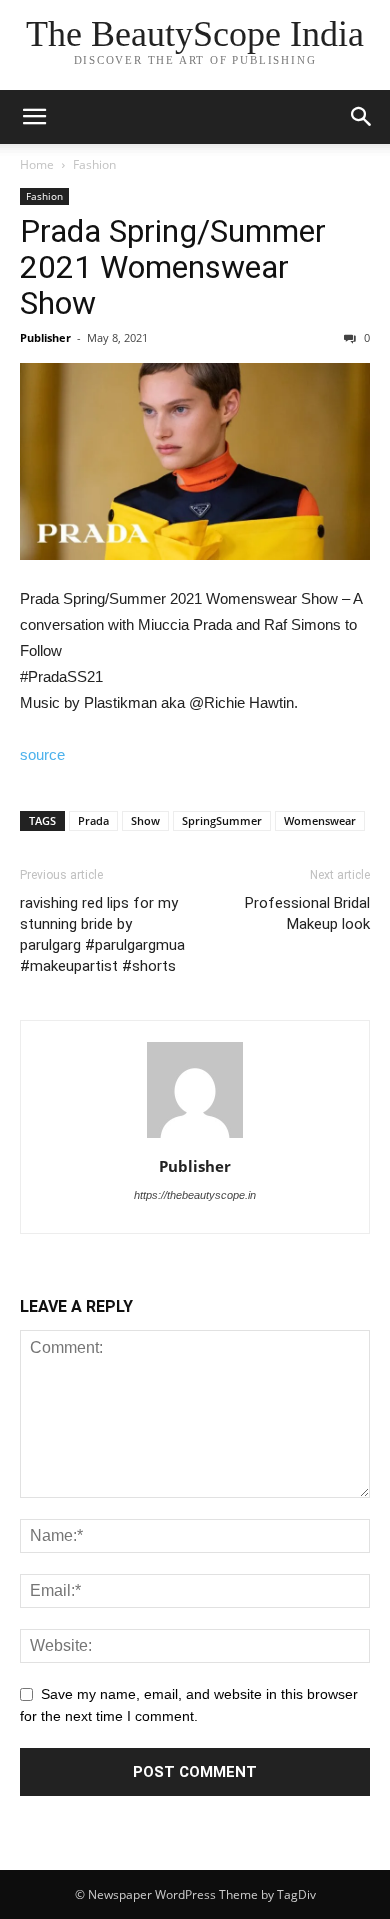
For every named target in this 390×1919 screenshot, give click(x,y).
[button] (362, 117)
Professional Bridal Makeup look (307, 913)
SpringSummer (222, 820)
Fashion (94, 164)
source (42, 754)
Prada (93, 820)
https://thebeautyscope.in (195, 1195)
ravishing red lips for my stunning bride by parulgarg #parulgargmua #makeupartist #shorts (102, 934)
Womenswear (320, 820)
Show (145, 820)
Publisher (45, 337)
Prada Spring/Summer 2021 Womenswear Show (173, 267)
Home (37, 164)
